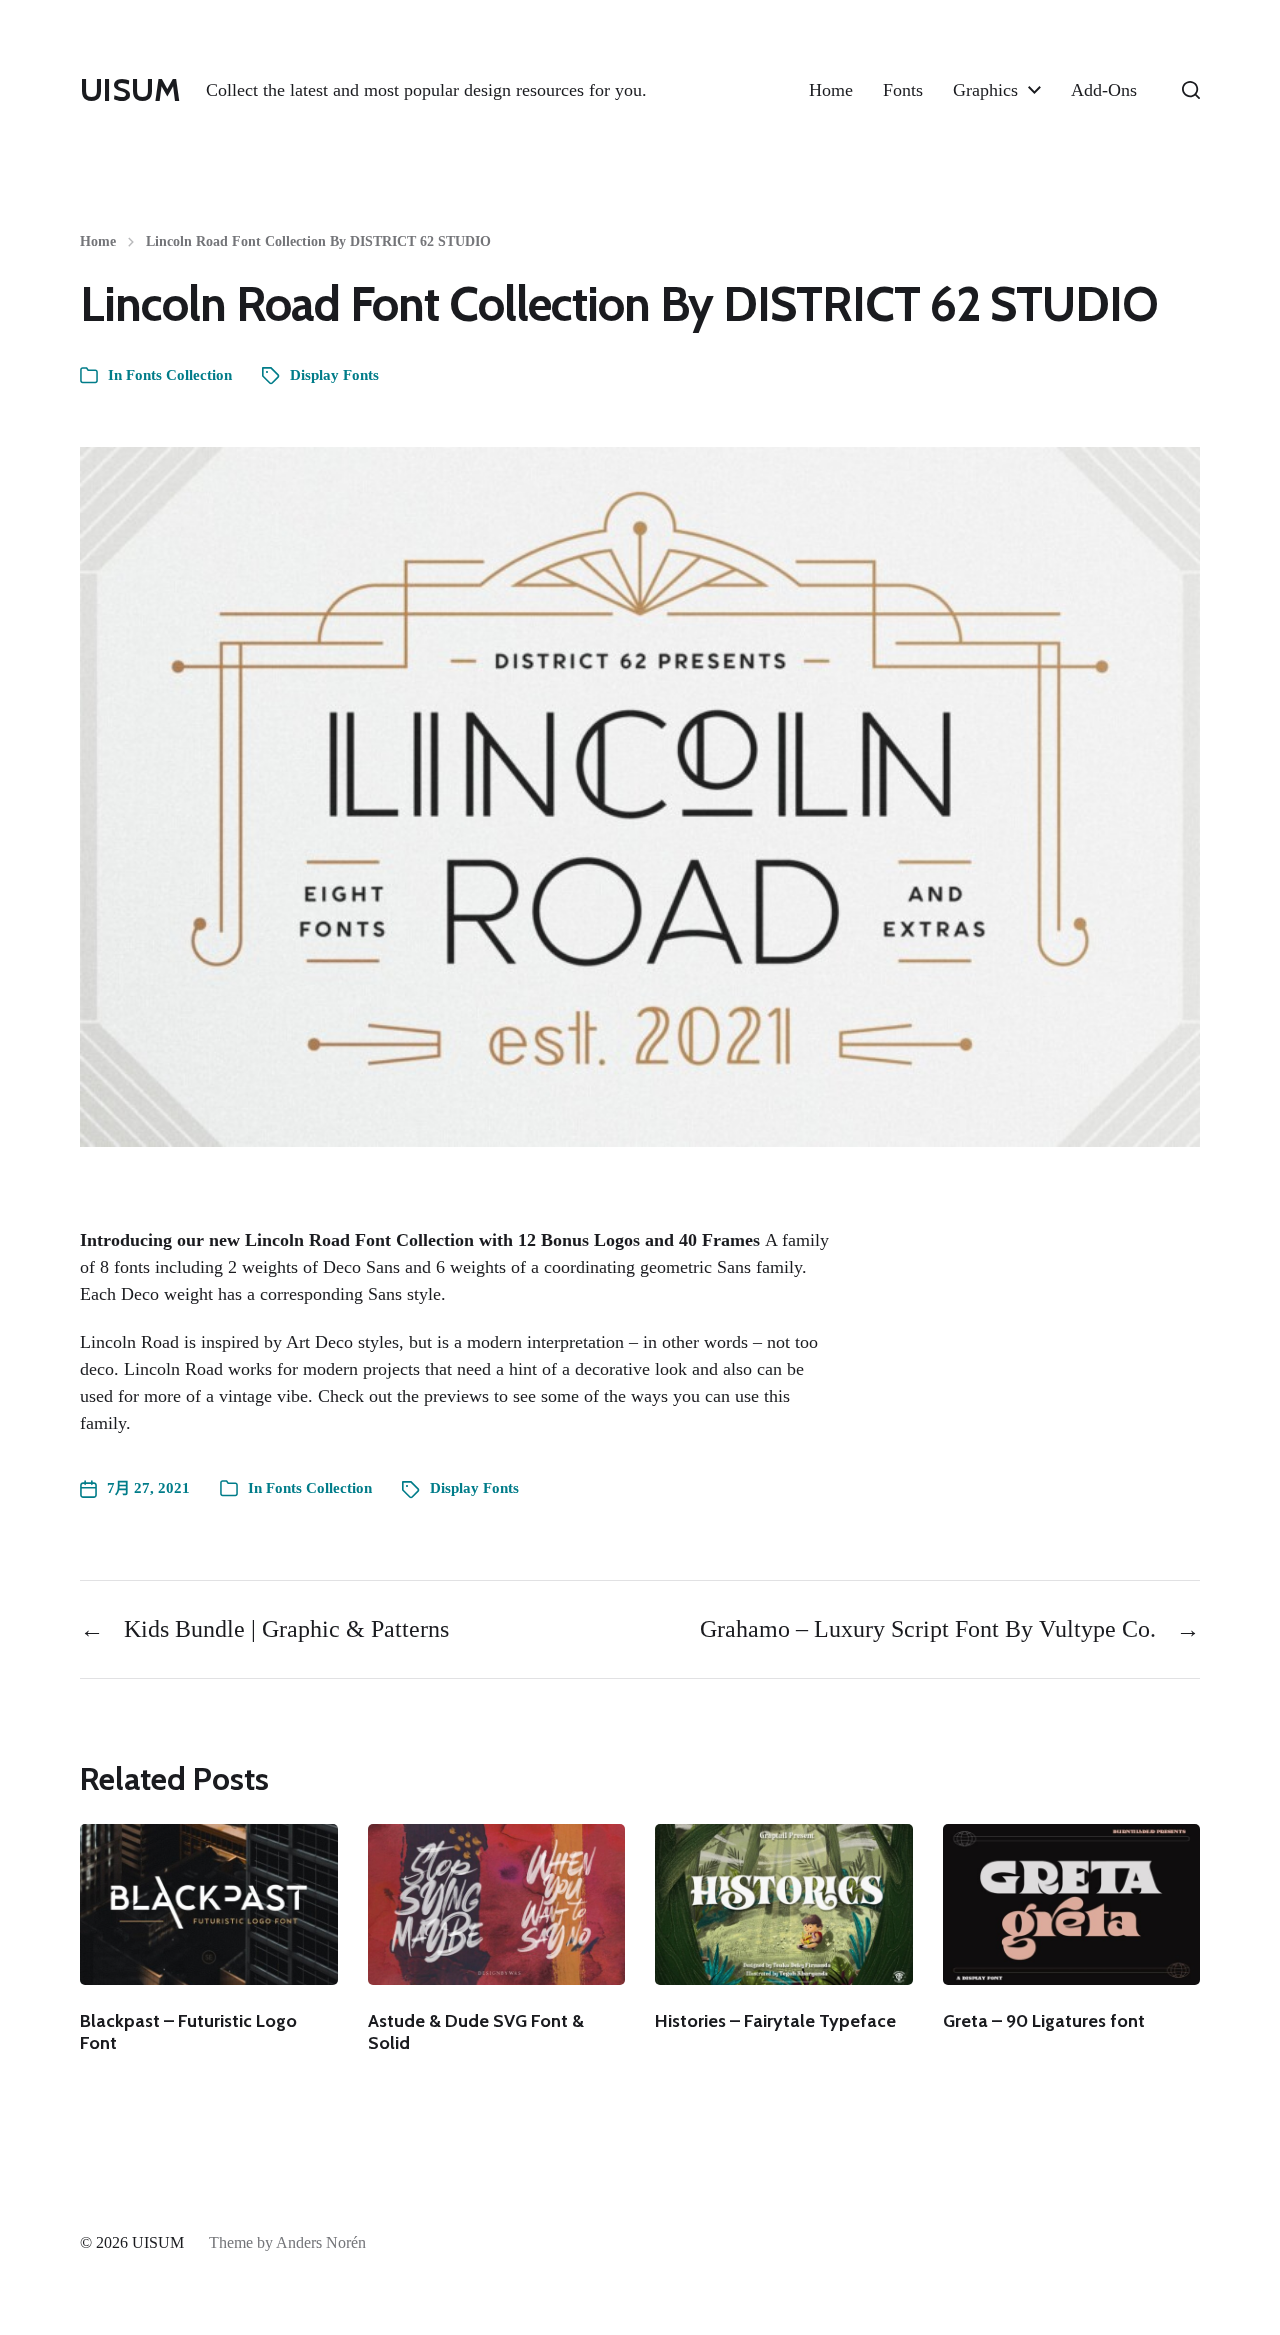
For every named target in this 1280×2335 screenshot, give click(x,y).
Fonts (903, 90)
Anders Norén (321, 2242)
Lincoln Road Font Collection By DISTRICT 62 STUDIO (318, 242)
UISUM (130, 90)
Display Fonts (334, 375)
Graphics (985, 90)
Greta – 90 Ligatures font (1044, 2021)
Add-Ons (1104, 90)
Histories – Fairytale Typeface (775, 2021)
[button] (1191, 90)
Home (831, 90)
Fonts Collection (179, 375)
